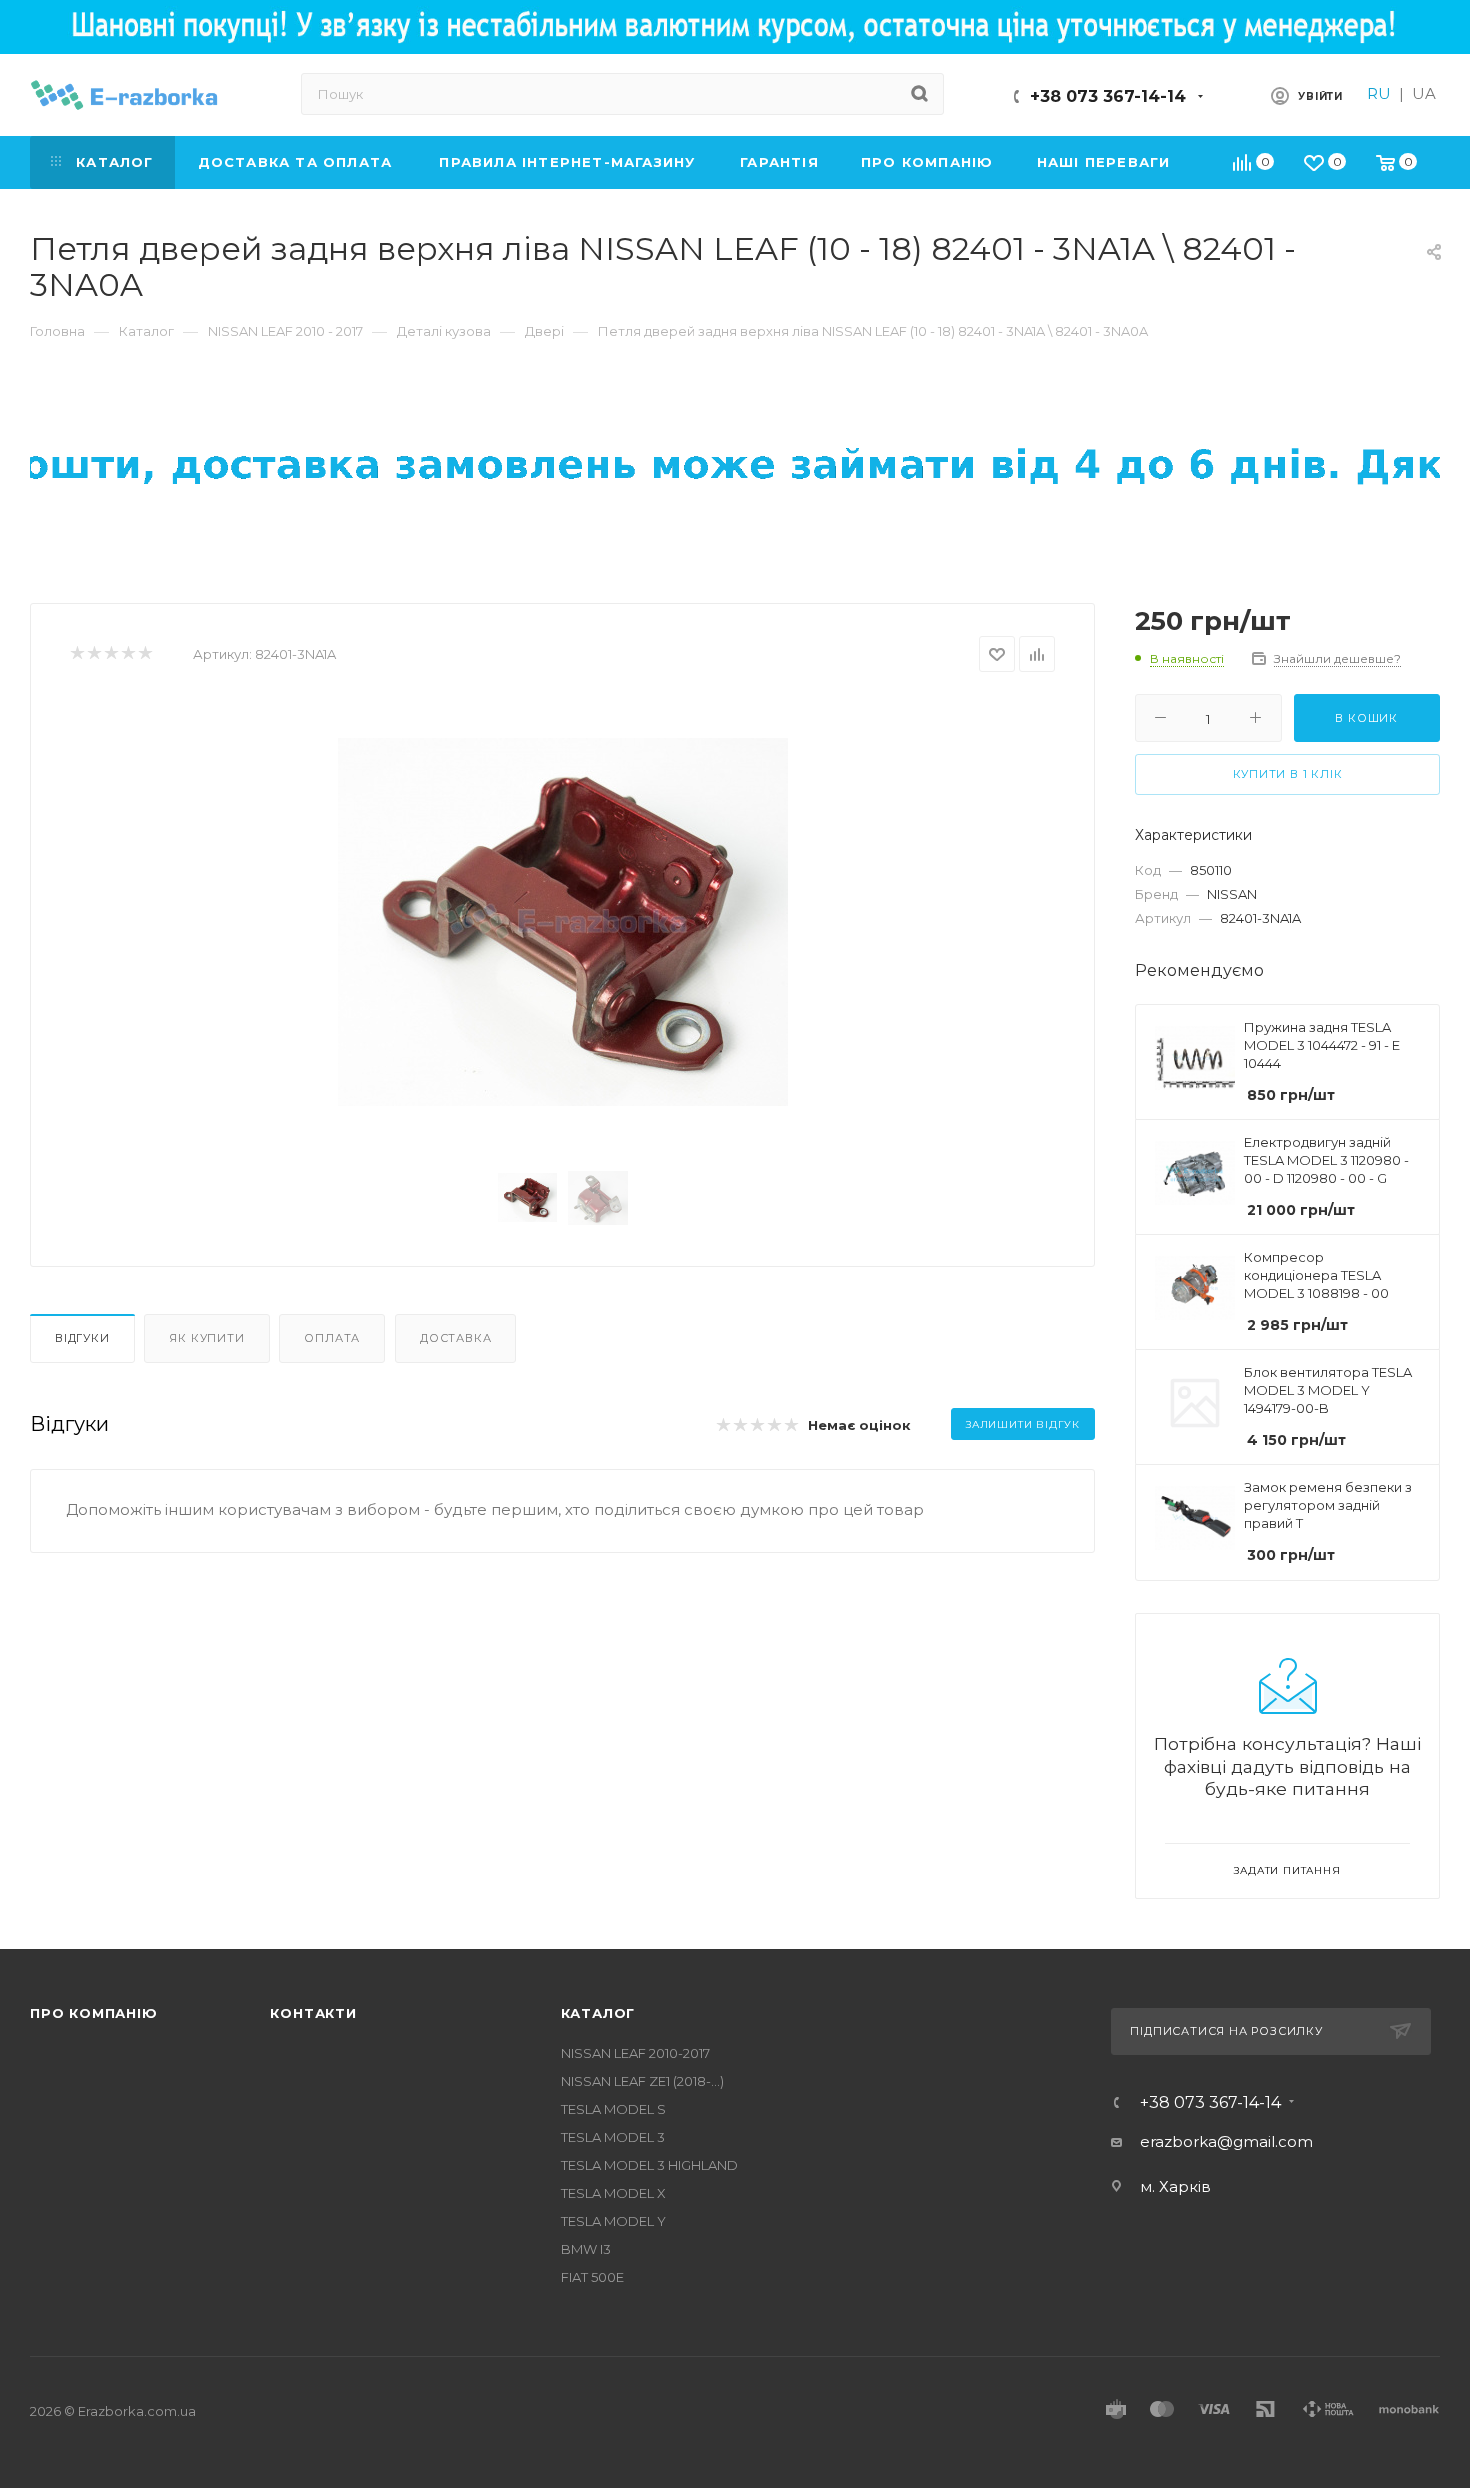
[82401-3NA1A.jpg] (563, 922)
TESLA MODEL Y (613, 2221)
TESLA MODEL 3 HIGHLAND (649, 2165)
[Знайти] (919, 94)
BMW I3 (586, 2249)
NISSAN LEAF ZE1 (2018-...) (642, 2081)
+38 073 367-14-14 (1108, 96)
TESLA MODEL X (613, 2193)
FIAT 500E (592, 2277)
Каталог (598, 2013)
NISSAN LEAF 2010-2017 (635, 2053)
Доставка (455, 1338)
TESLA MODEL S (613, 2109)
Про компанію (94, 2013)
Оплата (332, 1338)
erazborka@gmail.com (1226, 2141)
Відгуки (82, 1338)
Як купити (206, 1338)
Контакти (313, 2013)
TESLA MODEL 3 (613, 2137)
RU (1379, 93)
